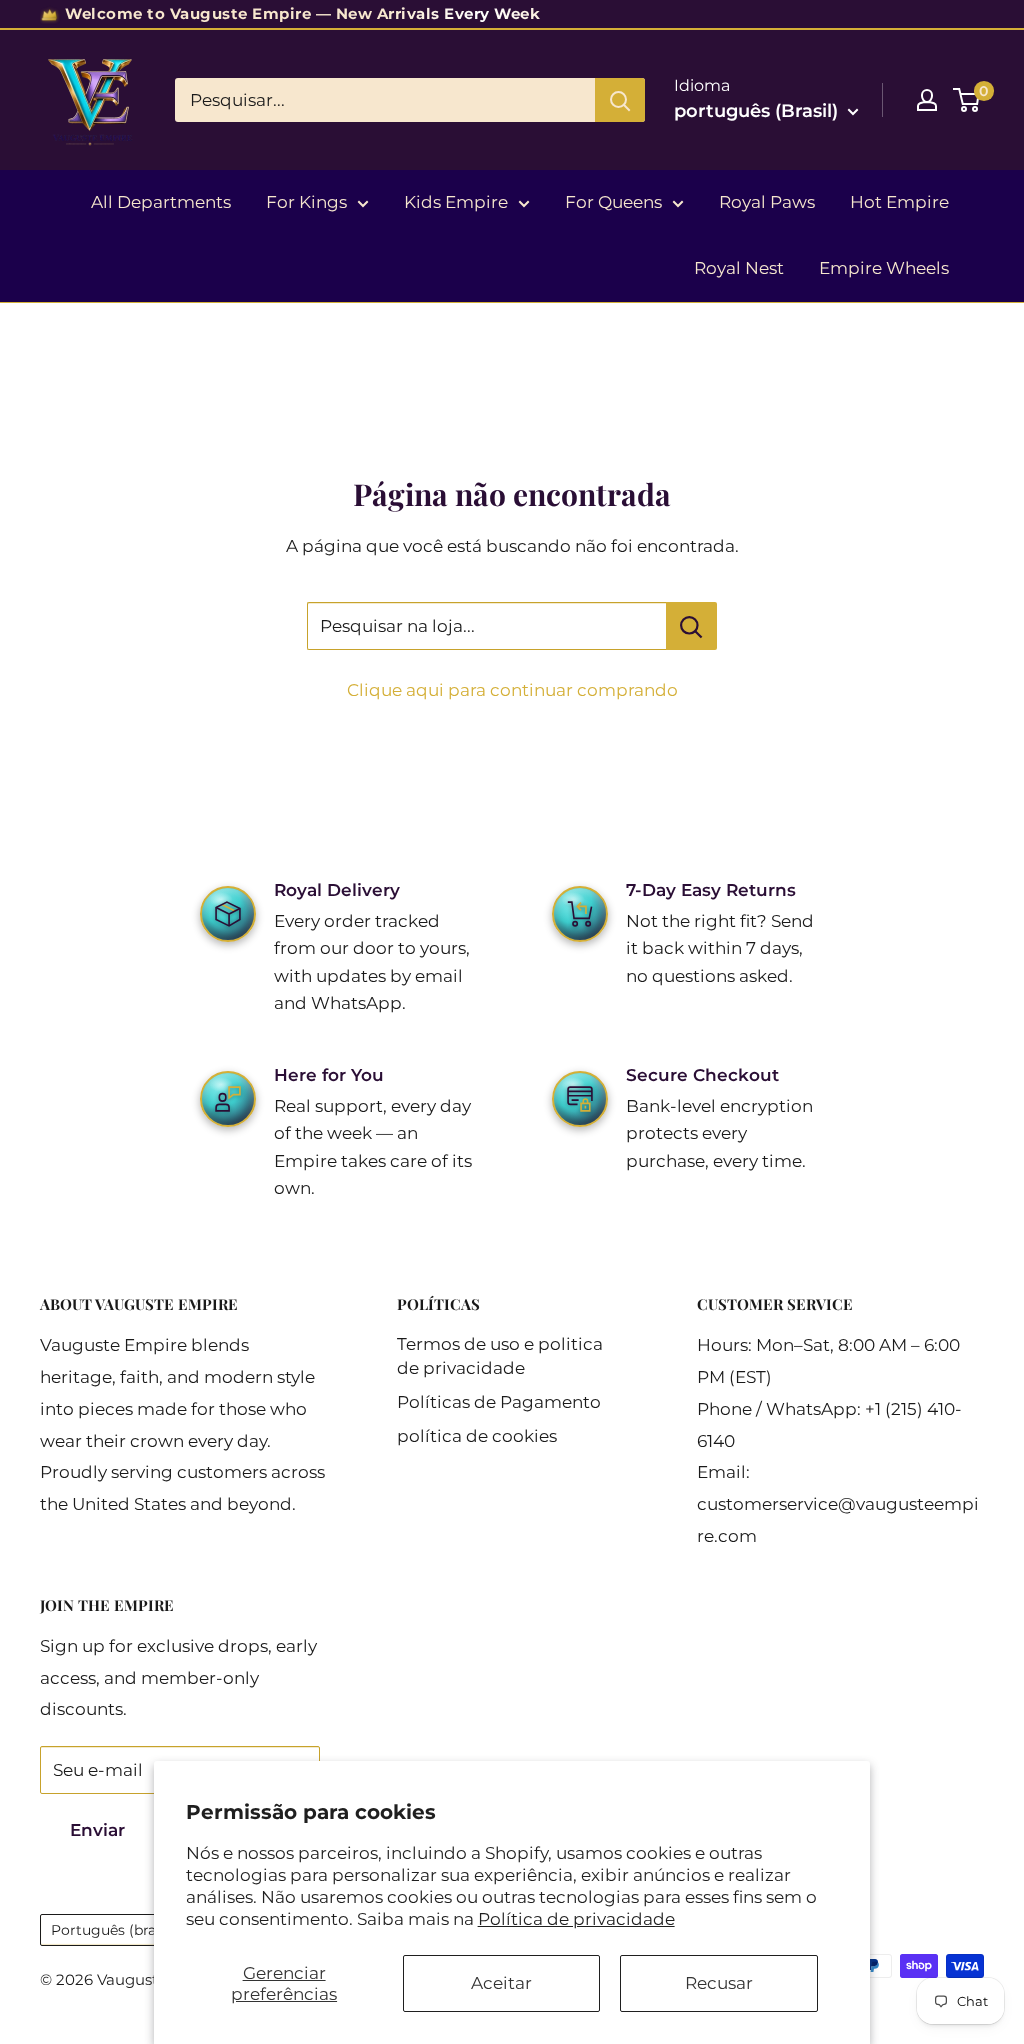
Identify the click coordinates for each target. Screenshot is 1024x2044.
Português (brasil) (113, 1930)
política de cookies (477, 1436)
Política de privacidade (576, 1919)
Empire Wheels (884, 268)
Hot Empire (899, 202)
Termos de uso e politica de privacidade (500, 1356)
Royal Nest (739, 268)
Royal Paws (767, 202)
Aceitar (501, 1983)
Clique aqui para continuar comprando (512, 690)
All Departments (161, 202)
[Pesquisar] (620, 100)
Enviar (97, 1830)
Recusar (719, 1983)
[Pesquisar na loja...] (691, 626)
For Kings (306, 202)
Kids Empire (456, 202)
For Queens (613, 202)
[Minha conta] (927, 100)
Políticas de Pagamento (499, 1402)
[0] (967, 100)
